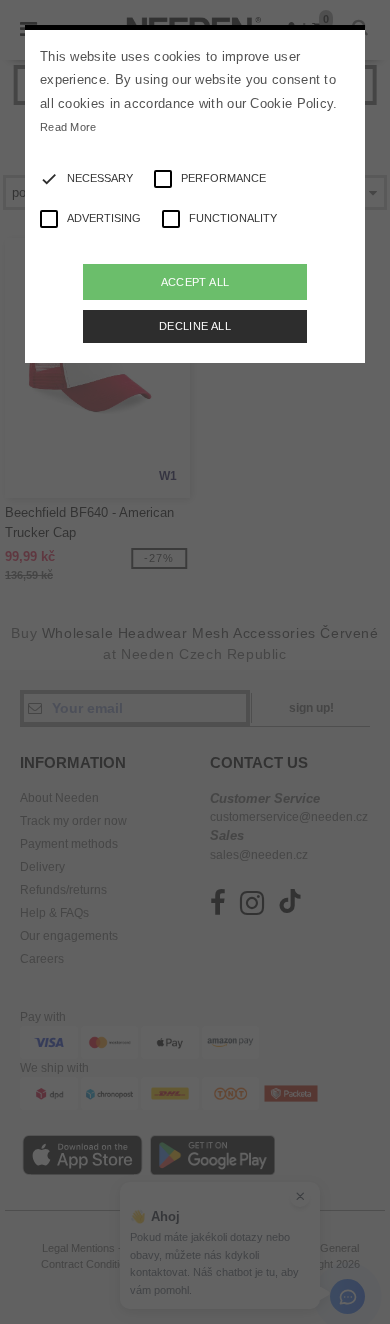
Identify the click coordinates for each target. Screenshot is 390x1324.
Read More (68, 127)
